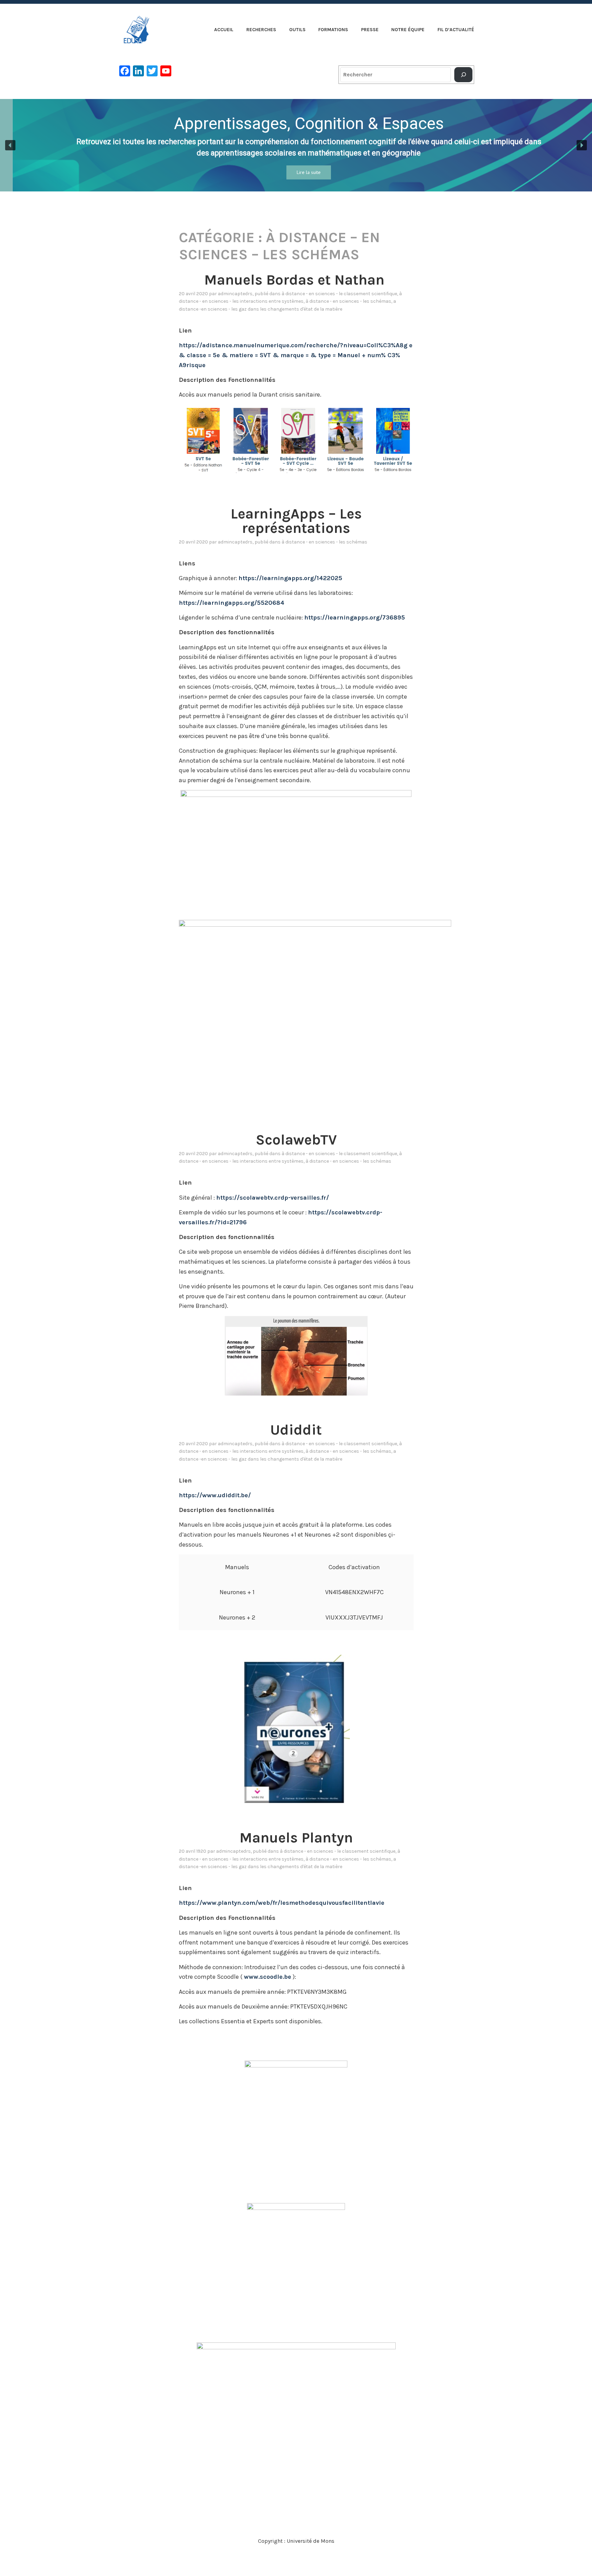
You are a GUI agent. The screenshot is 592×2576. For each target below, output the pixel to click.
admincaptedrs (235, 294)
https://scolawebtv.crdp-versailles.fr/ (273, 1198)
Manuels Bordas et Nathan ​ (296, 280)
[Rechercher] (463, 75)
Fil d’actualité (456, 30)
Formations (333, 30)
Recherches (261, 30)
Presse (370, 30)
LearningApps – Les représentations (296, 521)
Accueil (224, 30)
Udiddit (296, 1430)
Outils (297, 30)
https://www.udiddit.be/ (215, 1495)
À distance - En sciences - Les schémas (348, 301)
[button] (10, 145)
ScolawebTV (296, 1140)
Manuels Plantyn (296, 1838)
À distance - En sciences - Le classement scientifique (339, 294)
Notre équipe (408, 30)
